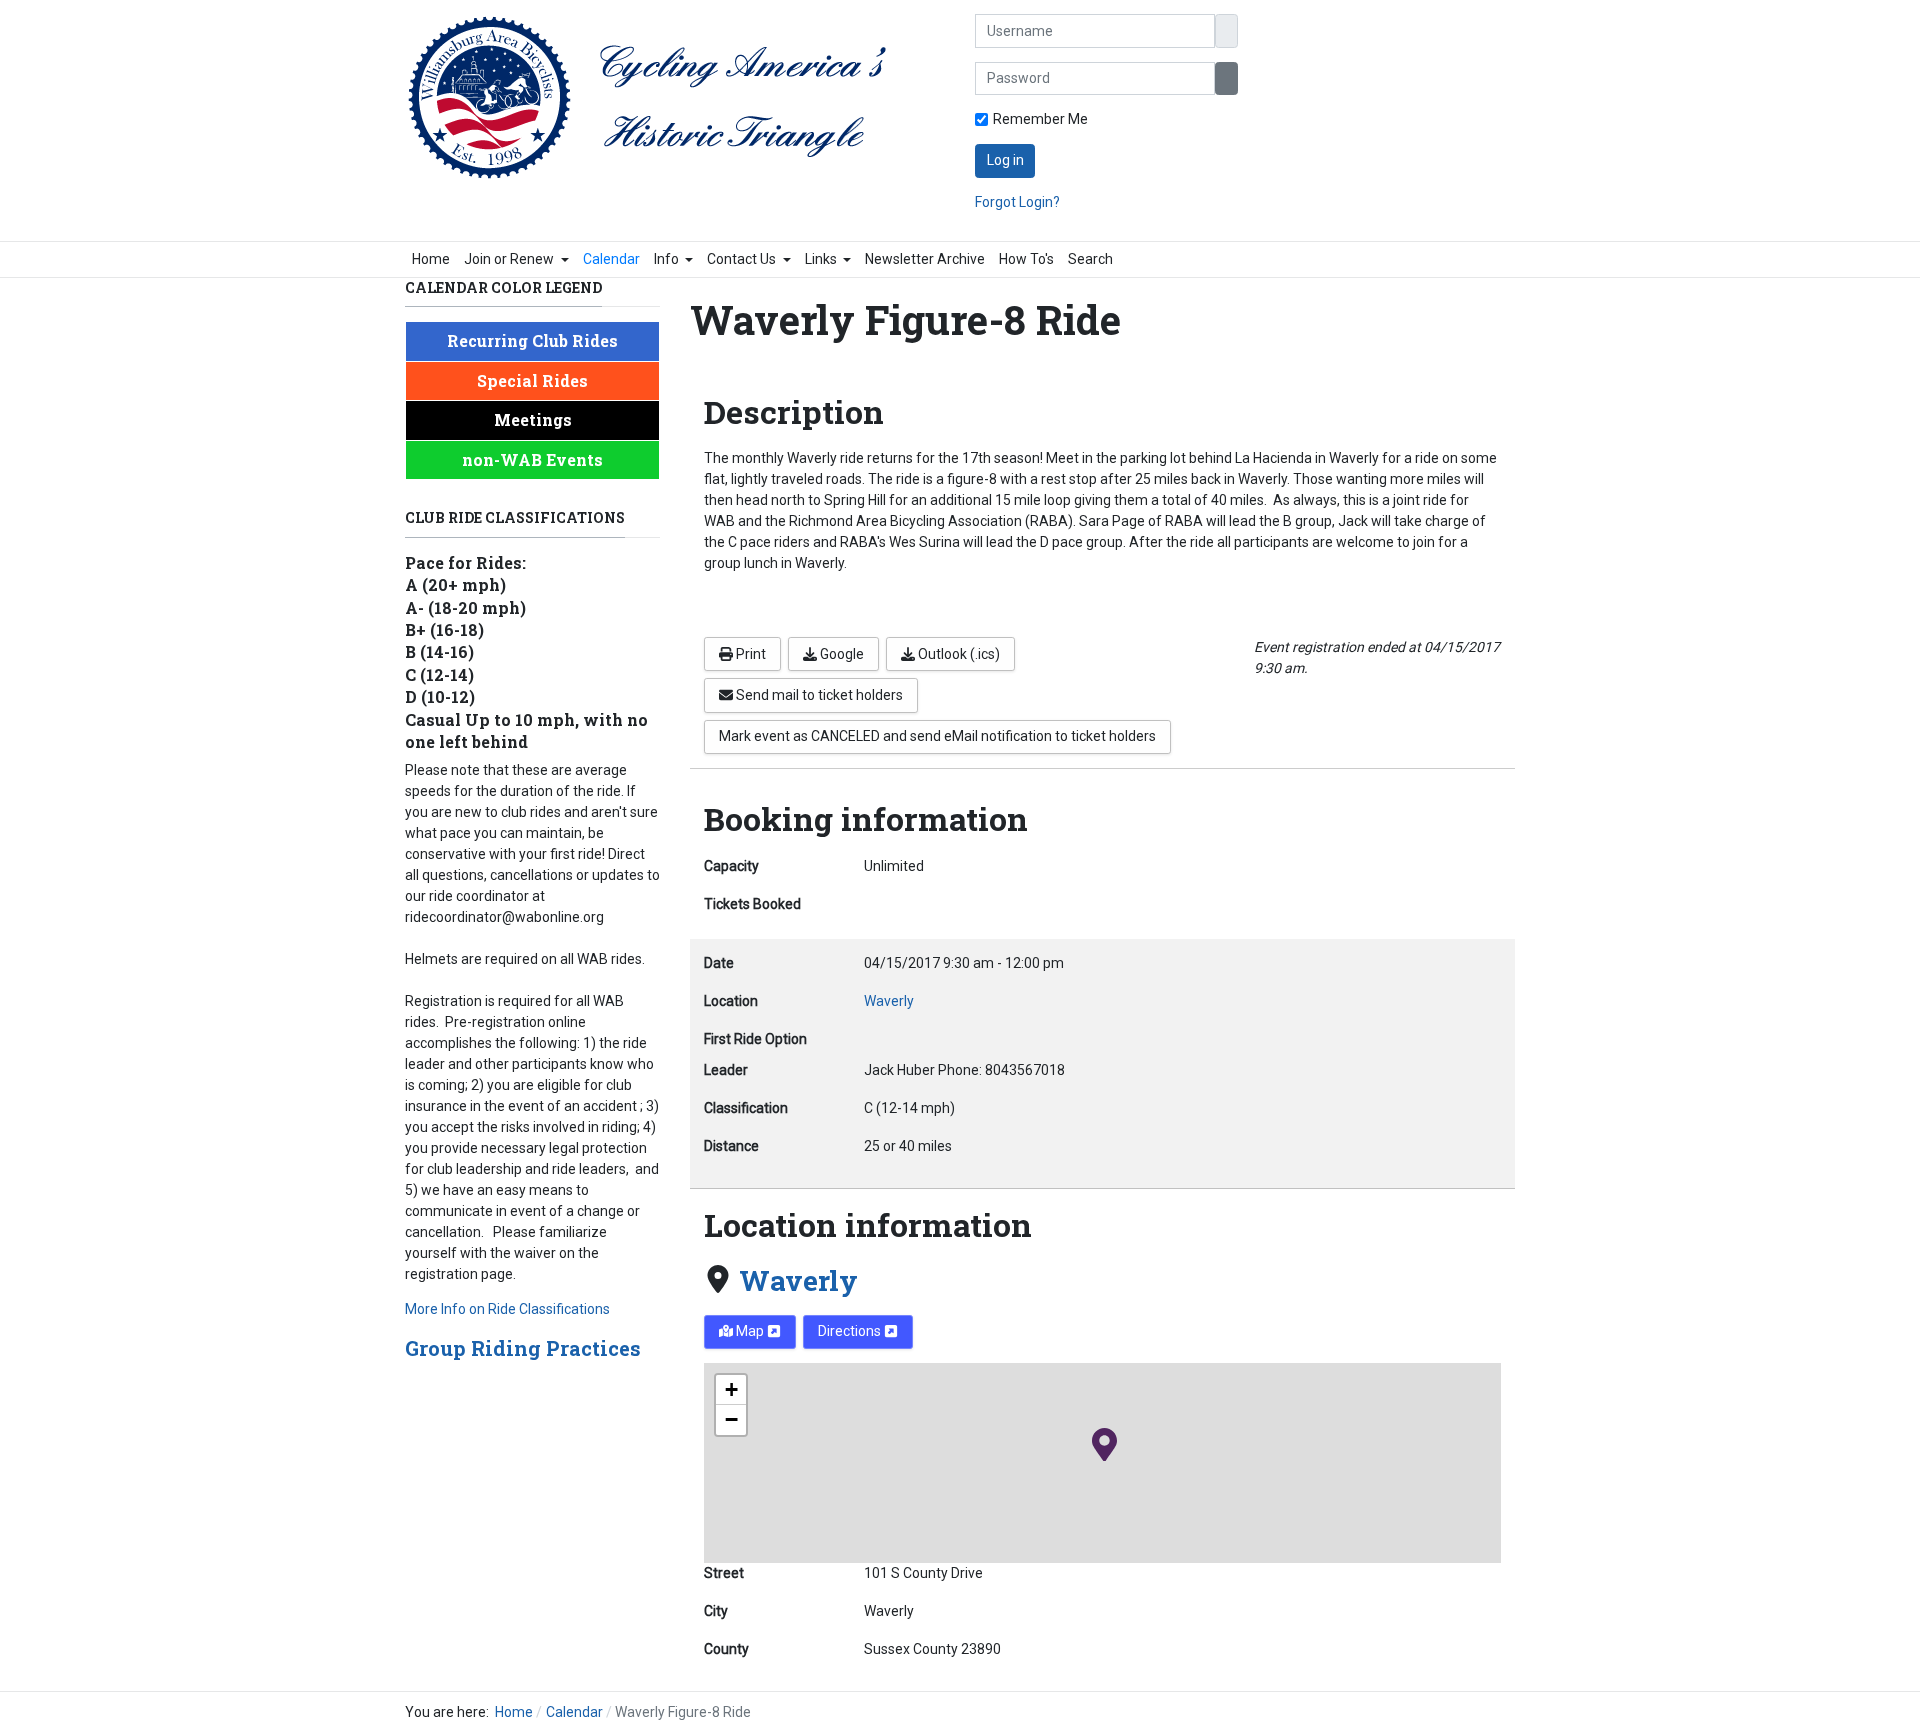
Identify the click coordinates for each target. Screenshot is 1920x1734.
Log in (1005, 160)
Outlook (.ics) (957, 654)
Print (749, 654)
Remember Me (1040, 119)
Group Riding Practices (523, 1348)
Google (840, 654)
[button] (516, 259)
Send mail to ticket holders (818, 695)
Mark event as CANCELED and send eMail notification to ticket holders (937, 736)
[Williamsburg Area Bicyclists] (657, 98)
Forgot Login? (1017, 202)
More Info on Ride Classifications (507, 1309)
